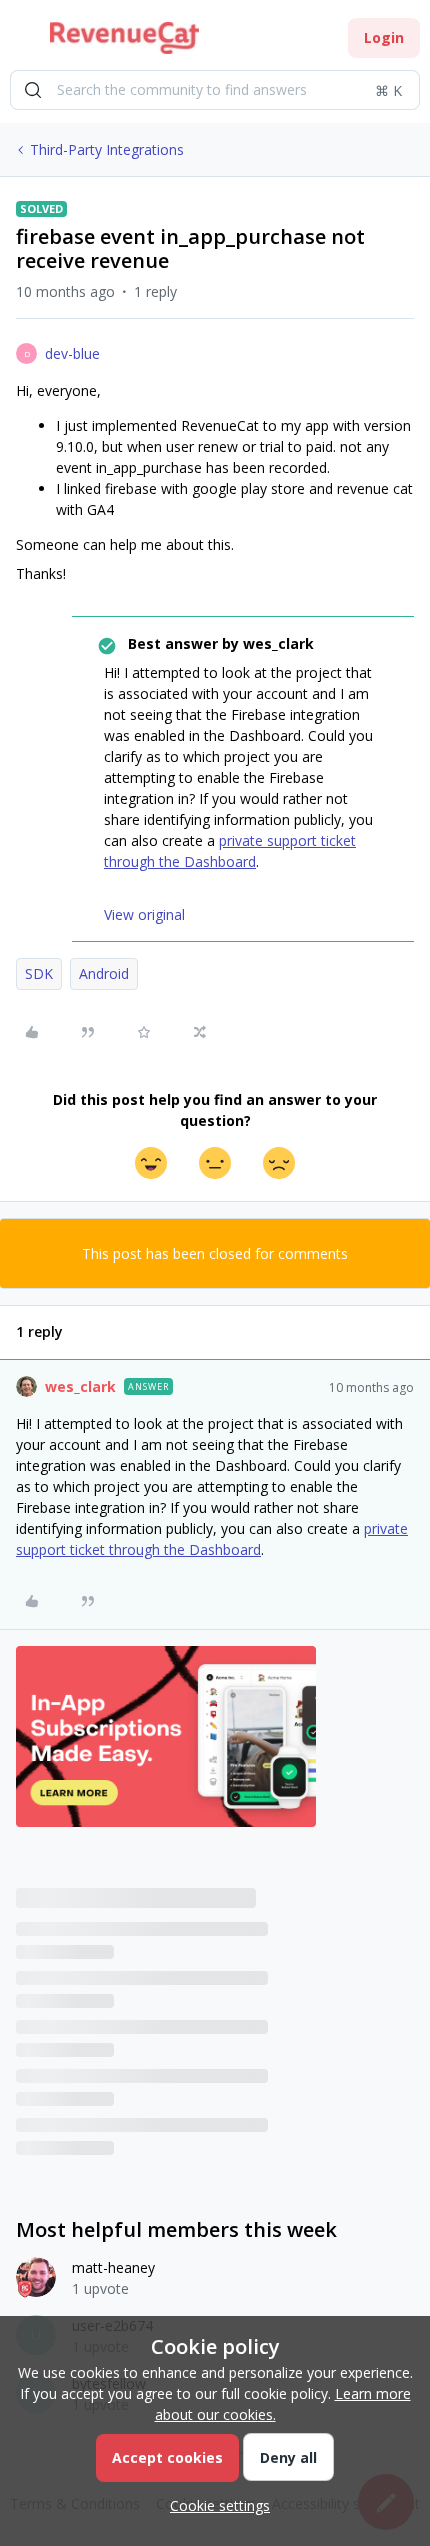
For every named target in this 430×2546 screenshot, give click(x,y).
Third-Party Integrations (107, 149)
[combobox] (215, 90)
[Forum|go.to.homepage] (124, 38)
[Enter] (33, 90)
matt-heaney (113, 2267)
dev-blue (72, 353)
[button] (22, 41)
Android (104, 973)
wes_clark (80, 1386)
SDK (39, 973)
